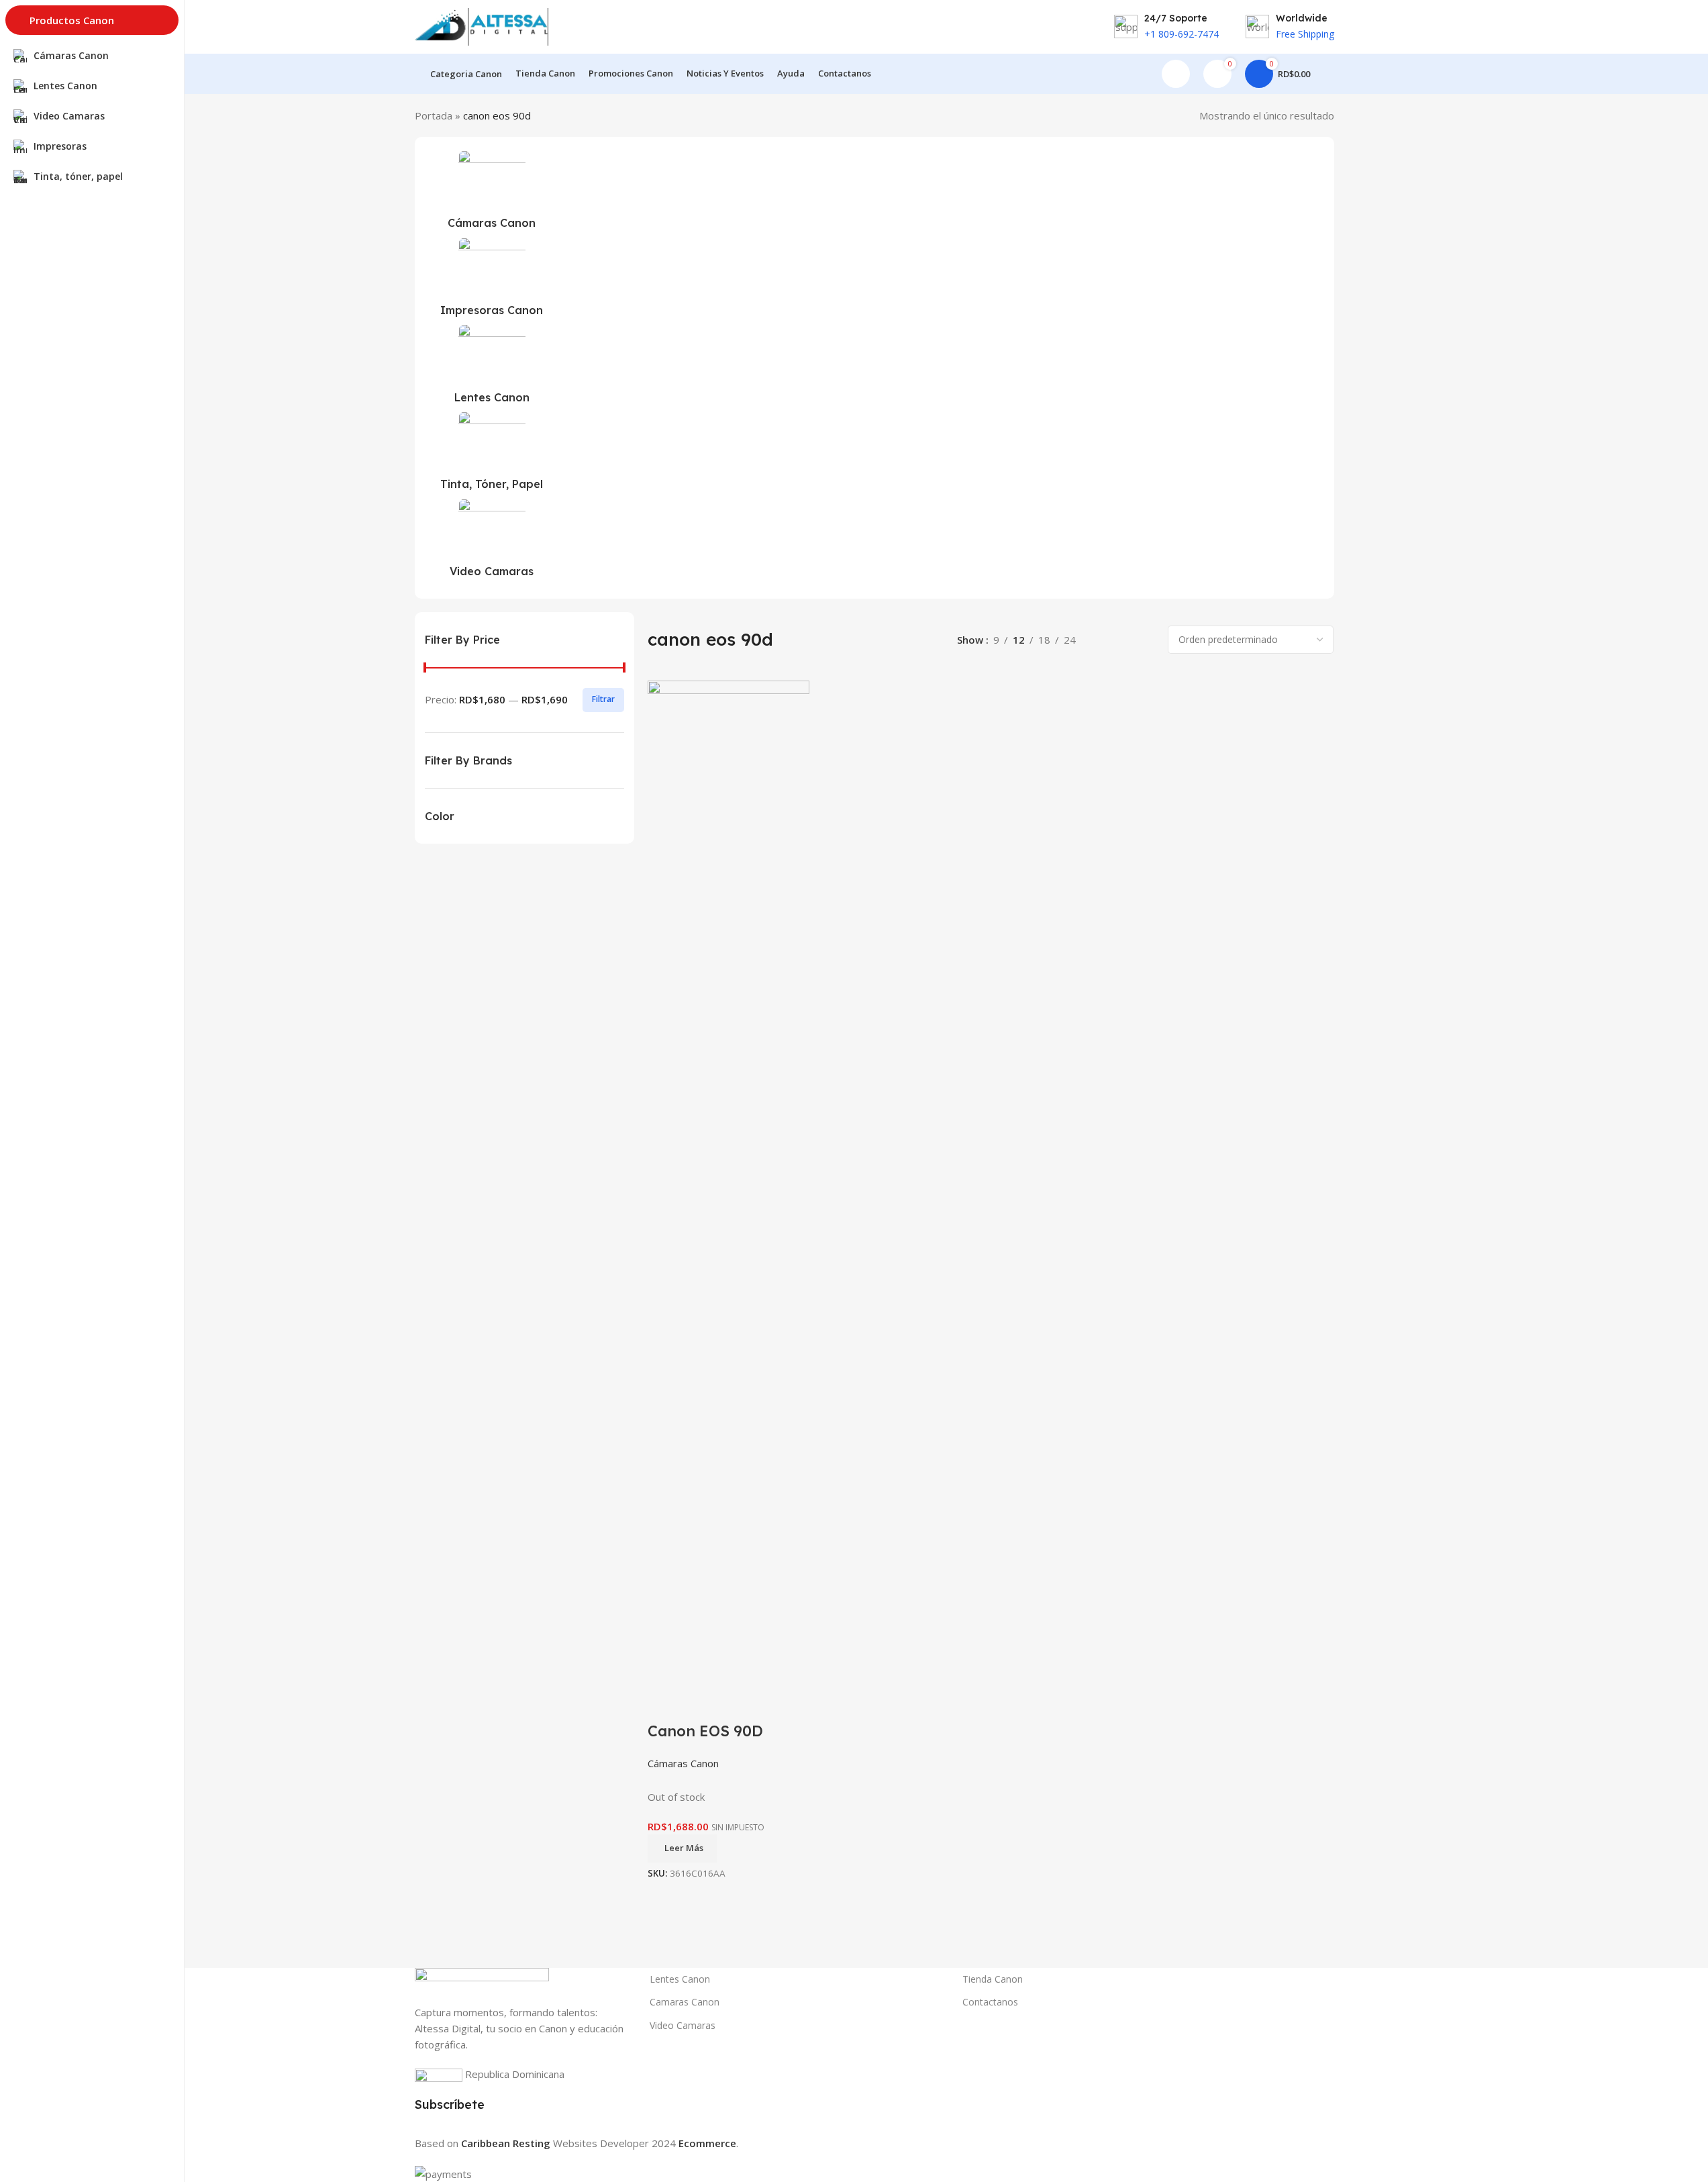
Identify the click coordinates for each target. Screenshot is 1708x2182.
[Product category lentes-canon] (492, 368)
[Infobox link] (1166, 27)
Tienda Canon (993, 1979)
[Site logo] (482, 26)
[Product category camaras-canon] (492, 194)
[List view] (1101, 640)
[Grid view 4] (1147, 640)
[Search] (1329, 74)
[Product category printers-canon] (492, 281)
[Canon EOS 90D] (729, 1183)
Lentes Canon (680, 1979)
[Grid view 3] (1124, 640)
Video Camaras (683, 2025)
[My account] (1176, 74)
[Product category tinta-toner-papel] (492, 455)
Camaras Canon (685, 2002)
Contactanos (990, 2002)
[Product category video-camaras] (492, 542)
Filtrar (603, 699)
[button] (368, 353)
